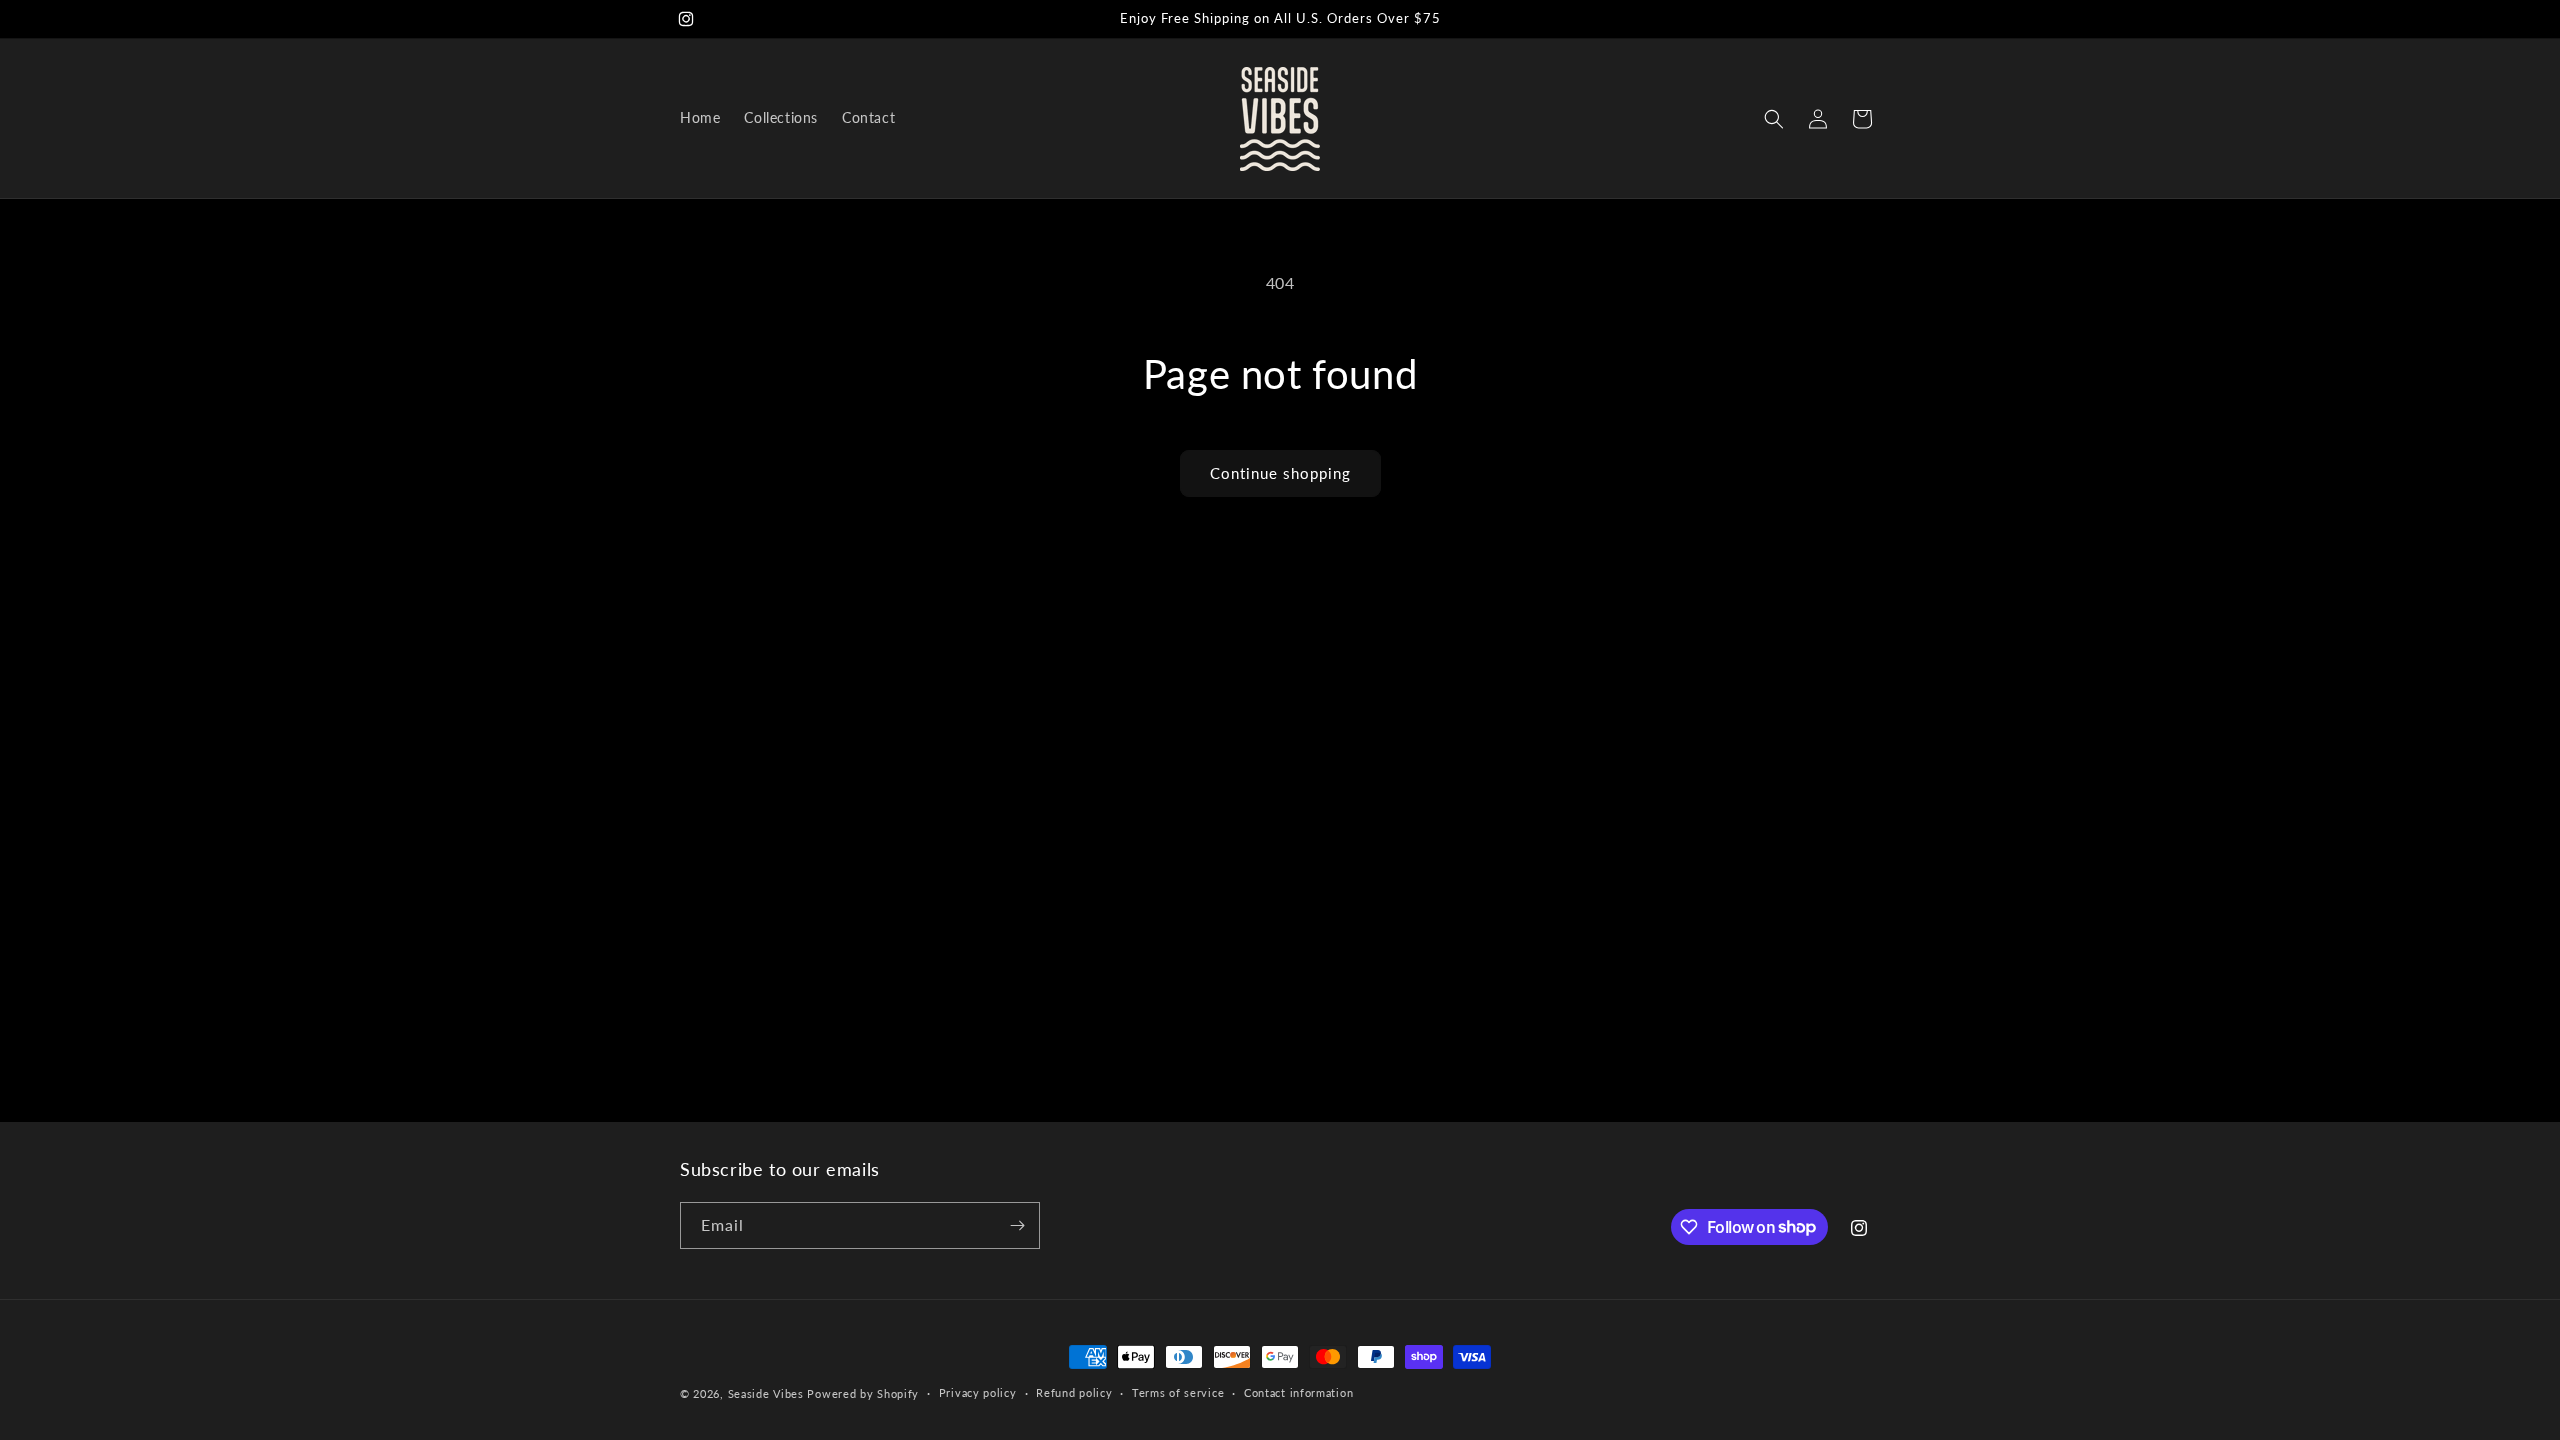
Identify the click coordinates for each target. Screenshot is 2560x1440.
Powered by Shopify (863, 1393)
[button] (1774, 119)
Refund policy (1074, 1392)
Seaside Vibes (766, 1393)
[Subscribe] (1017, 1225)
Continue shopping (1280, 473)
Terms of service (1178, 1392)
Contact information (1298, 1392)
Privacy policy (978, 1392)
